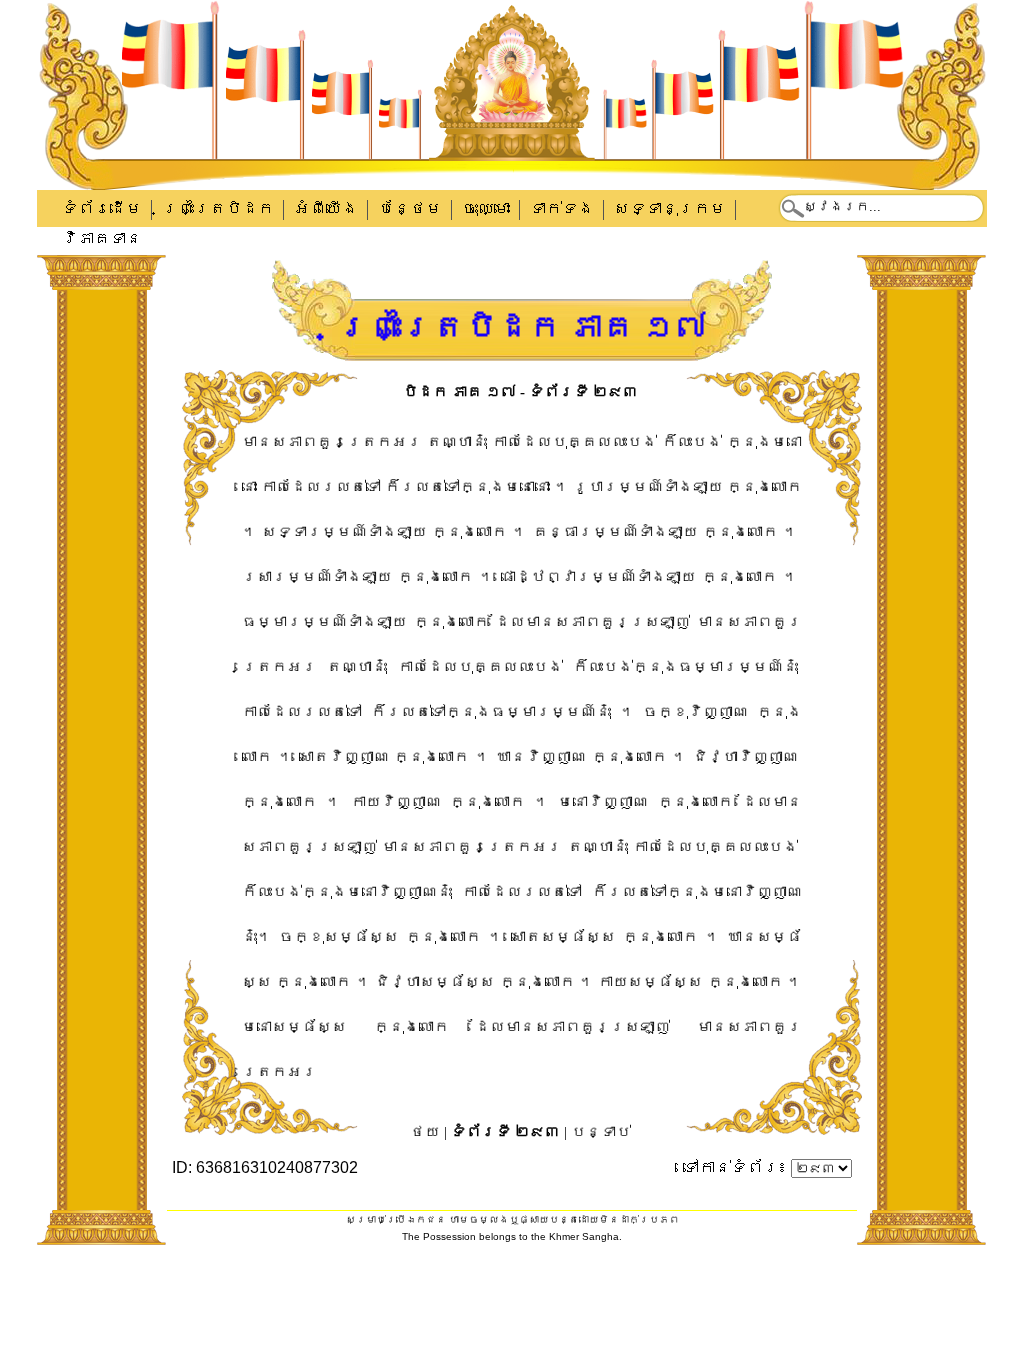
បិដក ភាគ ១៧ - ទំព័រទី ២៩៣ (520, 392)
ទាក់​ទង (562, 208)
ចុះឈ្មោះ (486, 208)
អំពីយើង (326, 208)
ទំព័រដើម (102, 208)
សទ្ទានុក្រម (670, 208)
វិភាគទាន (102, 238)
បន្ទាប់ (601, 1132)
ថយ (425, 1132)
